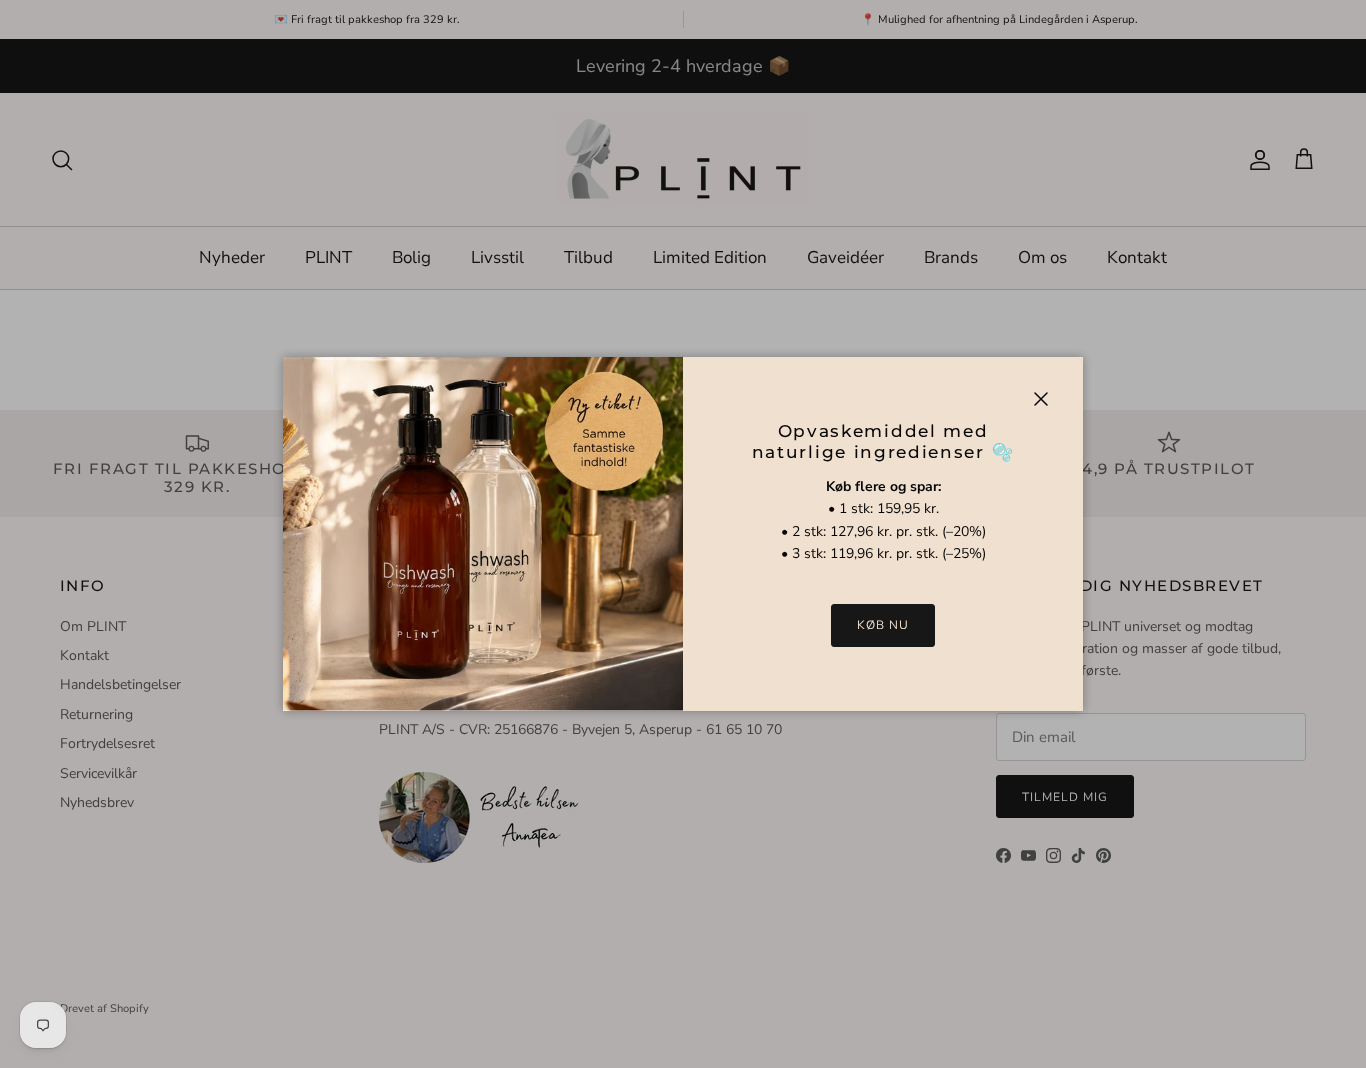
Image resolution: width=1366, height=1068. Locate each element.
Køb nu (883, 625)
